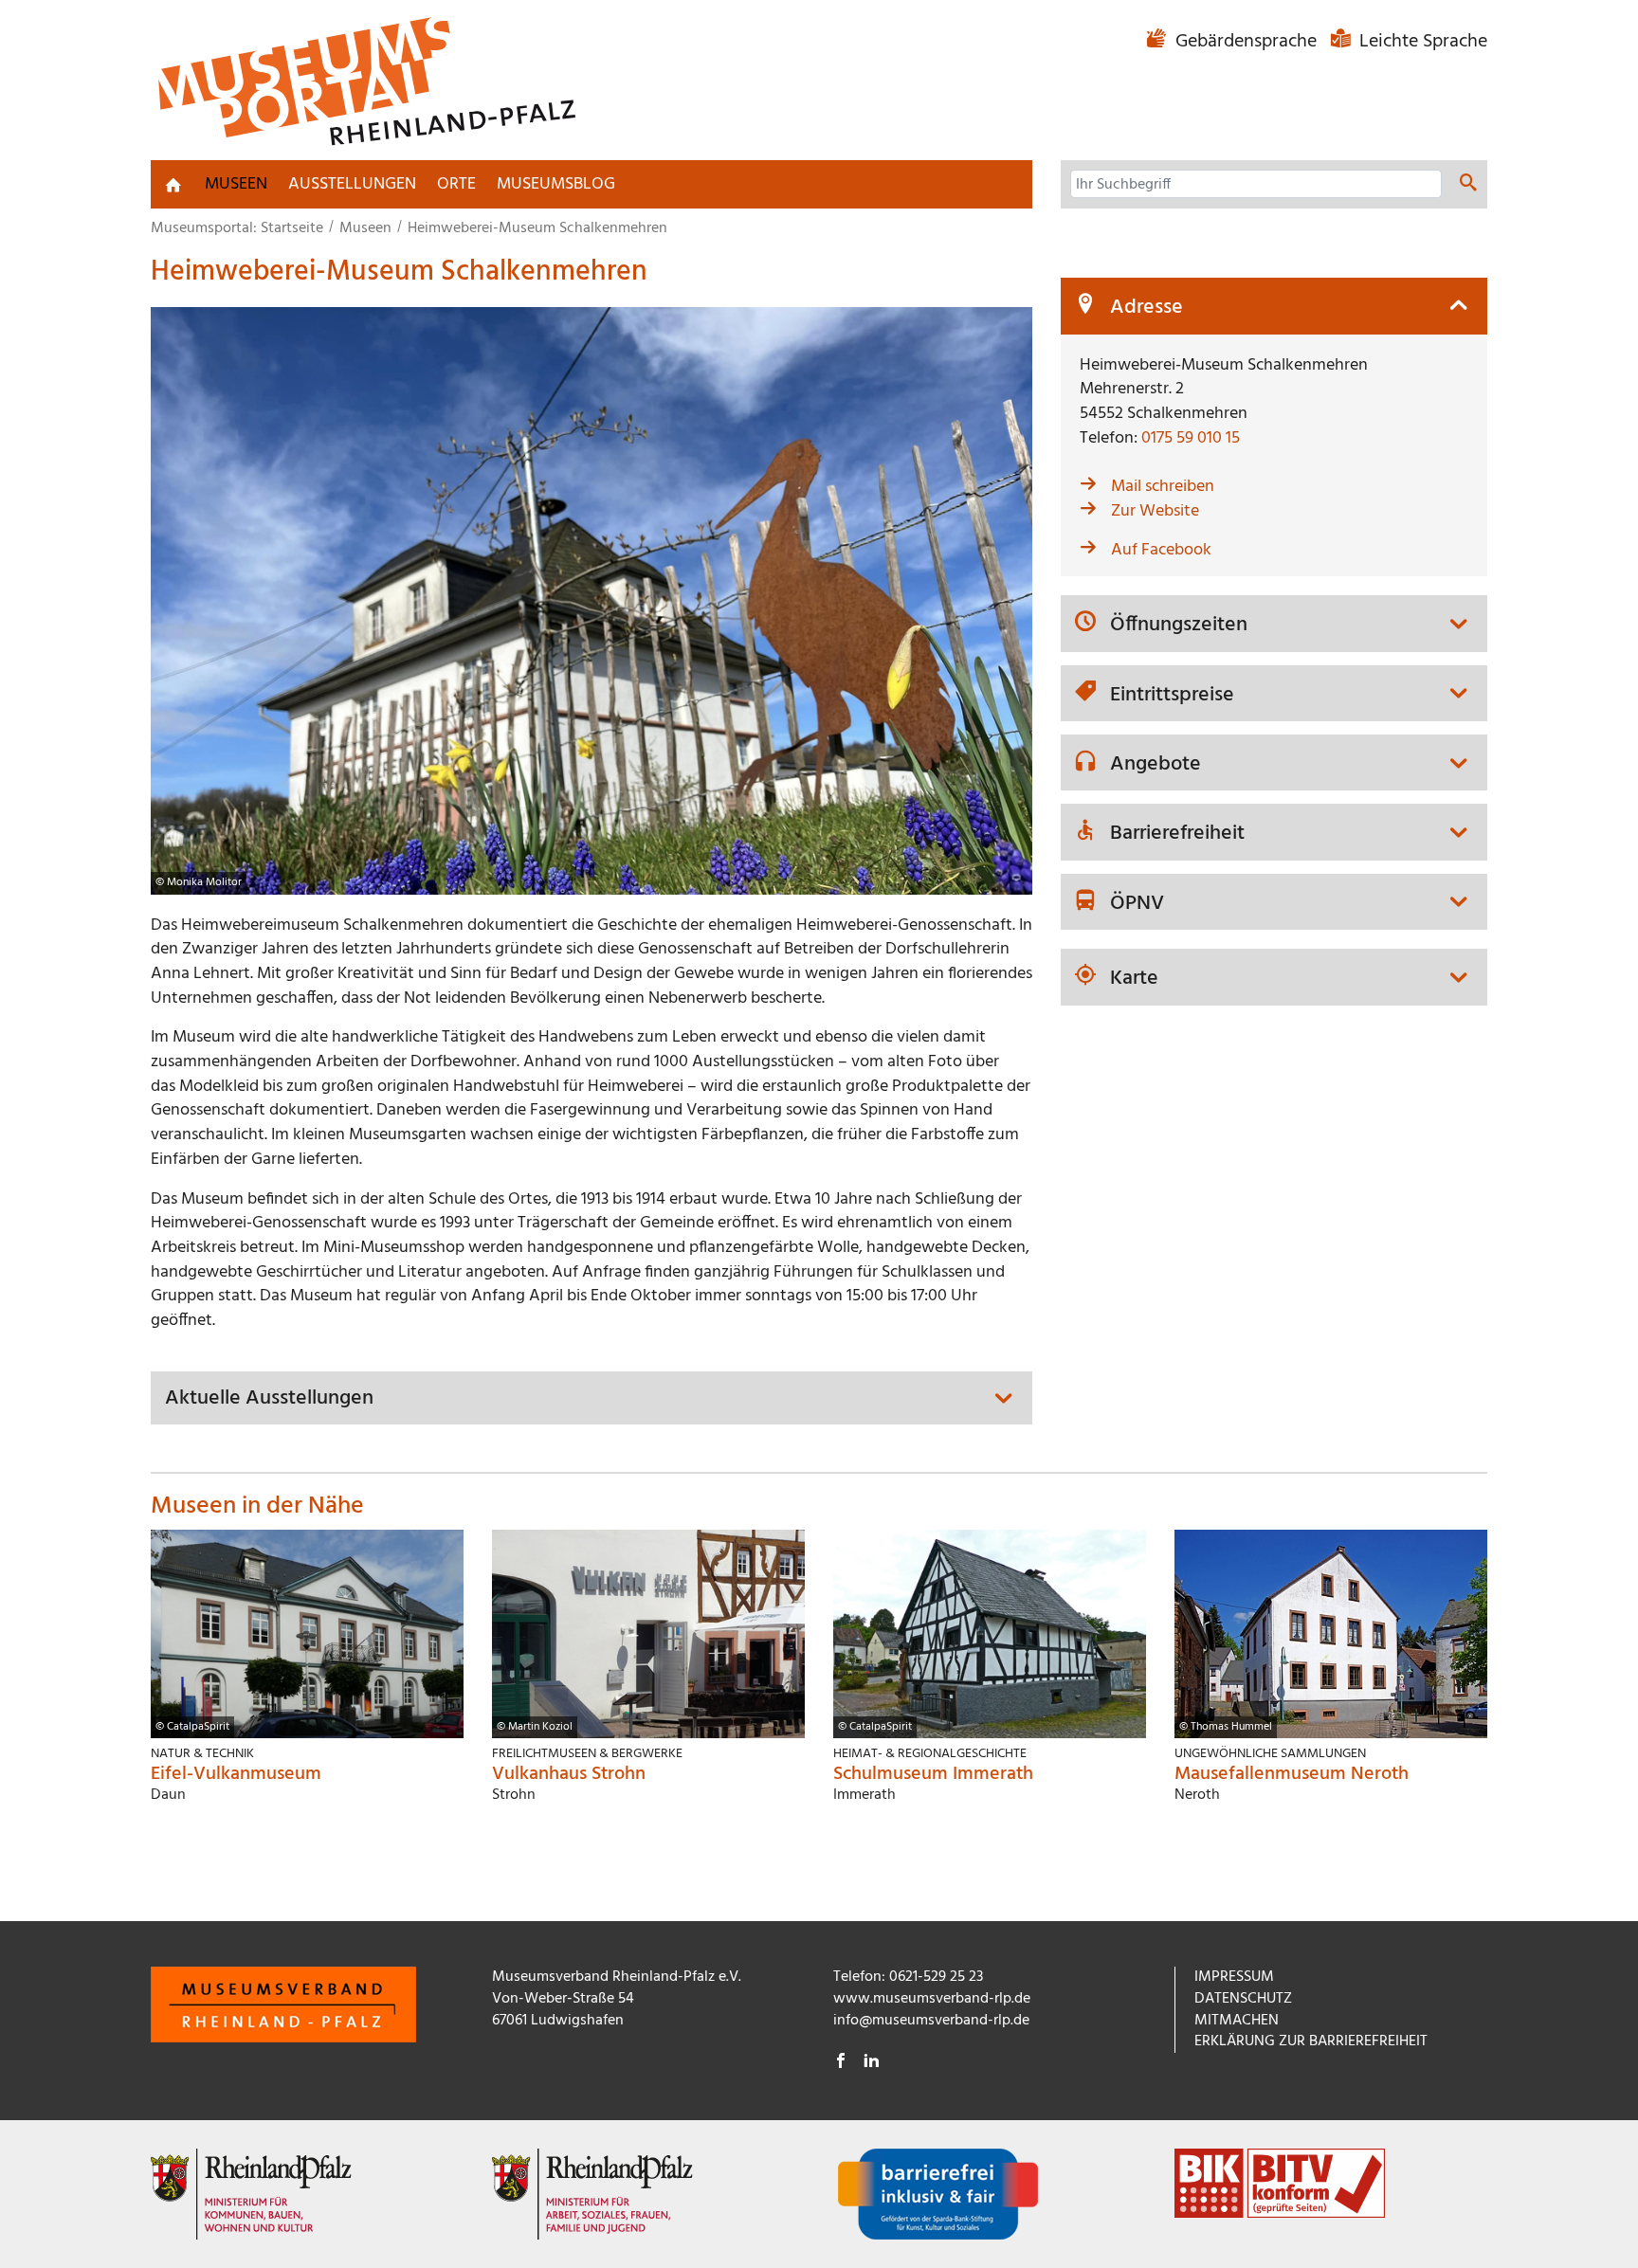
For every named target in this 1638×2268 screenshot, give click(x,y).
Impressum (1234, 1977)
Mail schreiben (1163, 487)
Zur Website (1155, 511)
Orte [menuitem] (456, 184)
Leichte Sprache (1421, 42)
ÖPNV (1137, 904)
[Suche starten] (1468, 186)
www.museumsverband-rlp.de (932, 1999)
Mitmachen (1237, 2021)
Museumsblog (556, 184)
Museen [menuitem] (236, 184)
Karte (1134, 979)
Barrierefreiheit (1177, 834)
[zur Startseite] (173, 185)
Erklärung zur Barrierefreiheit (1311, 2041)
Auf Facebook (1161, 550)
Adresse (1147, 308)
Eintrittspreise (1172, 696)
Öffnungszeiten (1179, 626)
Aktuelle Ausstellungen (269, 1399)
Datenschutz (1243, 1999)
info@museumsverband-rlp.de (931, 2021)
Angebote (1156, 765)
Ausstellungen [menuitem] (352, 184)
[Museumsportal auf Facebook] (841, 2063)
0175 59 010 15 (1191, 438)
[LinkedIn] (871, 2063)
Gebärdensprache (1246, 42)
